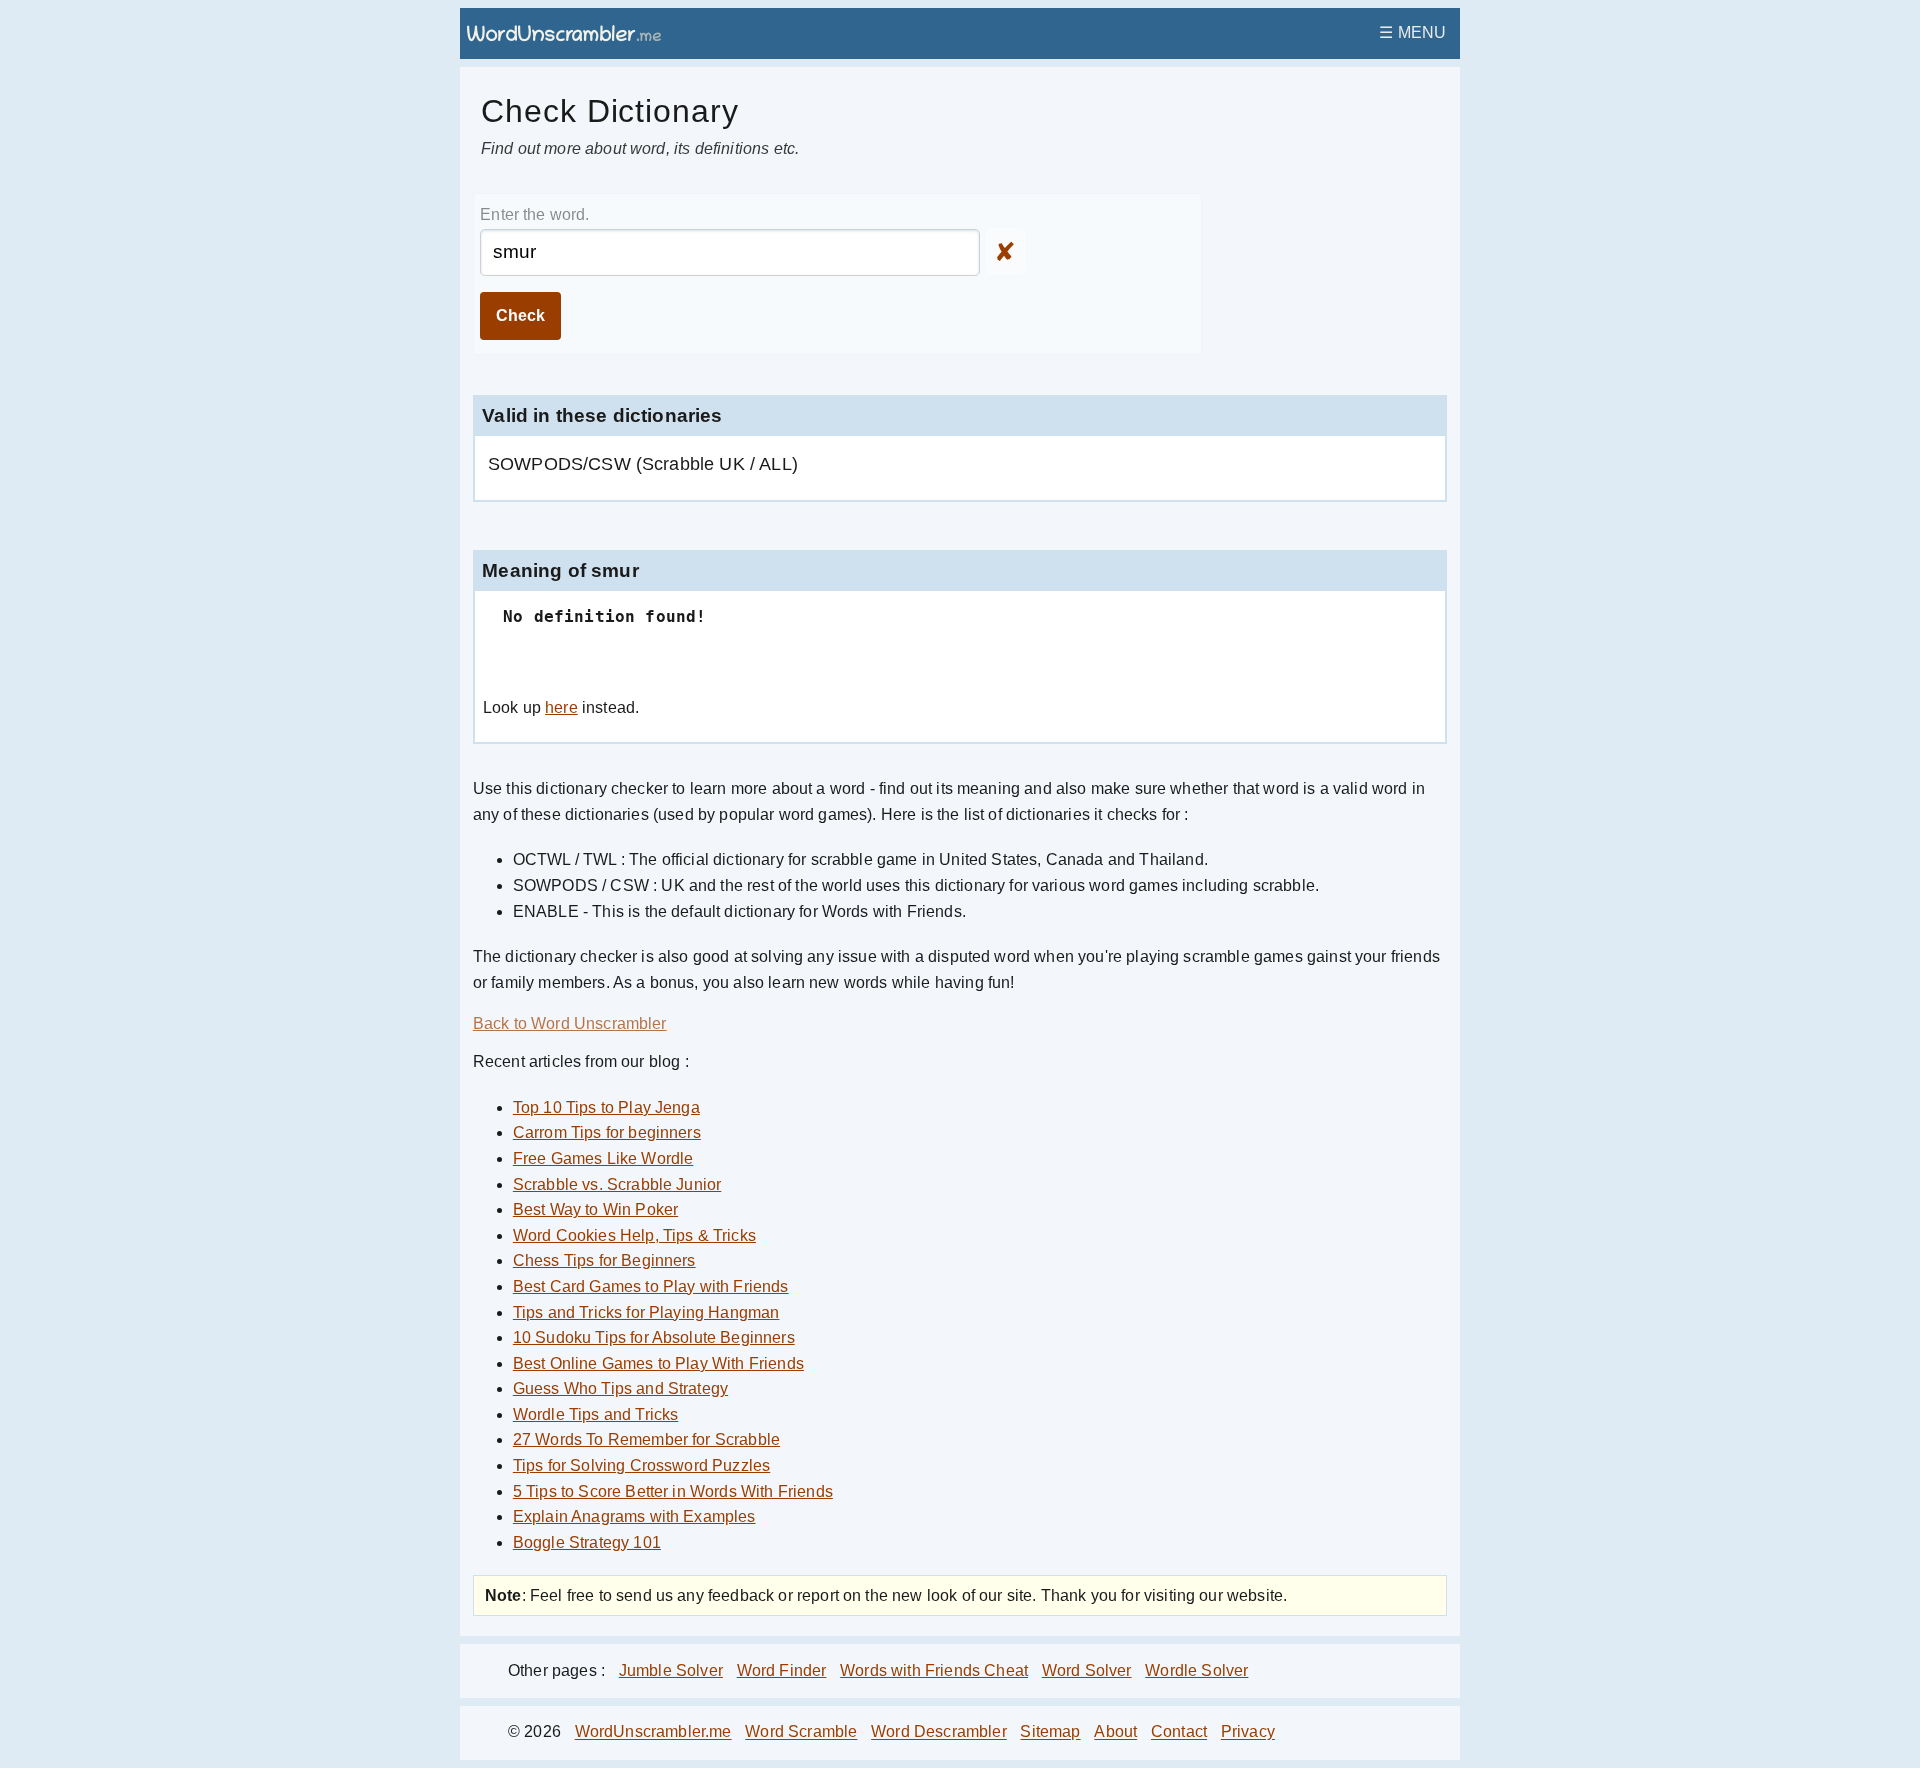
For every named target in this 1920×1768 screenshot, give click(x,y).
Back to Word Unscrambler (570, 1023)
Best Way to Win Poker (595, 1209)
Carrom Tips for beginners (607, 1132)
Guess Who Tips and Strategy (620, 1388)
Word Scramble (801, 1732)
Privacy (1248, 1732)
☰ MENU (1412, 32)
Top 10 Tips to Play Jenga (606, 1107)
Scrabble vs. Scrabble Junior (617, 1184)
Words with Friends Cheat (934, 1670)
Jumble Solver (671, 1670)
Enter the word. (534, 214)
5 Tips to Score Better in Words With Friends (673, 1491)
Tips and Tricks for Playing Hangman (646, 1312)
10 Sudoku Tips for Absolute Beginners (654, 1337)
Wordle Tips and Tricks (596, 1414)
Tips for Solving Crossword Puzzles (641, 1465)
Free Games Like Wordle (603, 1158)
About (1115, 1732)
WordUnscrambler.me (653, 1732)
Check (520, 315)
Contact (1179, 1732)
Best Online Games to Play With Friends (658, 1363)
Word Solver (1087, 1670)
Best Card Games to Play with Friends (651, 1286)
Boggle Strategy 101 (587, 1542)
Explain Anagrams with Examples (634, 1516)
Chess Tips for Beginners (604, 1260)
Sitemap (1050, 1732)
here (561, 707)
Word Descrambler (939, 1732)
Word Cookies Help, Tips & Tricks (634, 1235)
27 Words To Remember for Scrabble (646, 1439)
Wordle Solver (1196, 1670)
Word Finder (782, 1670)
